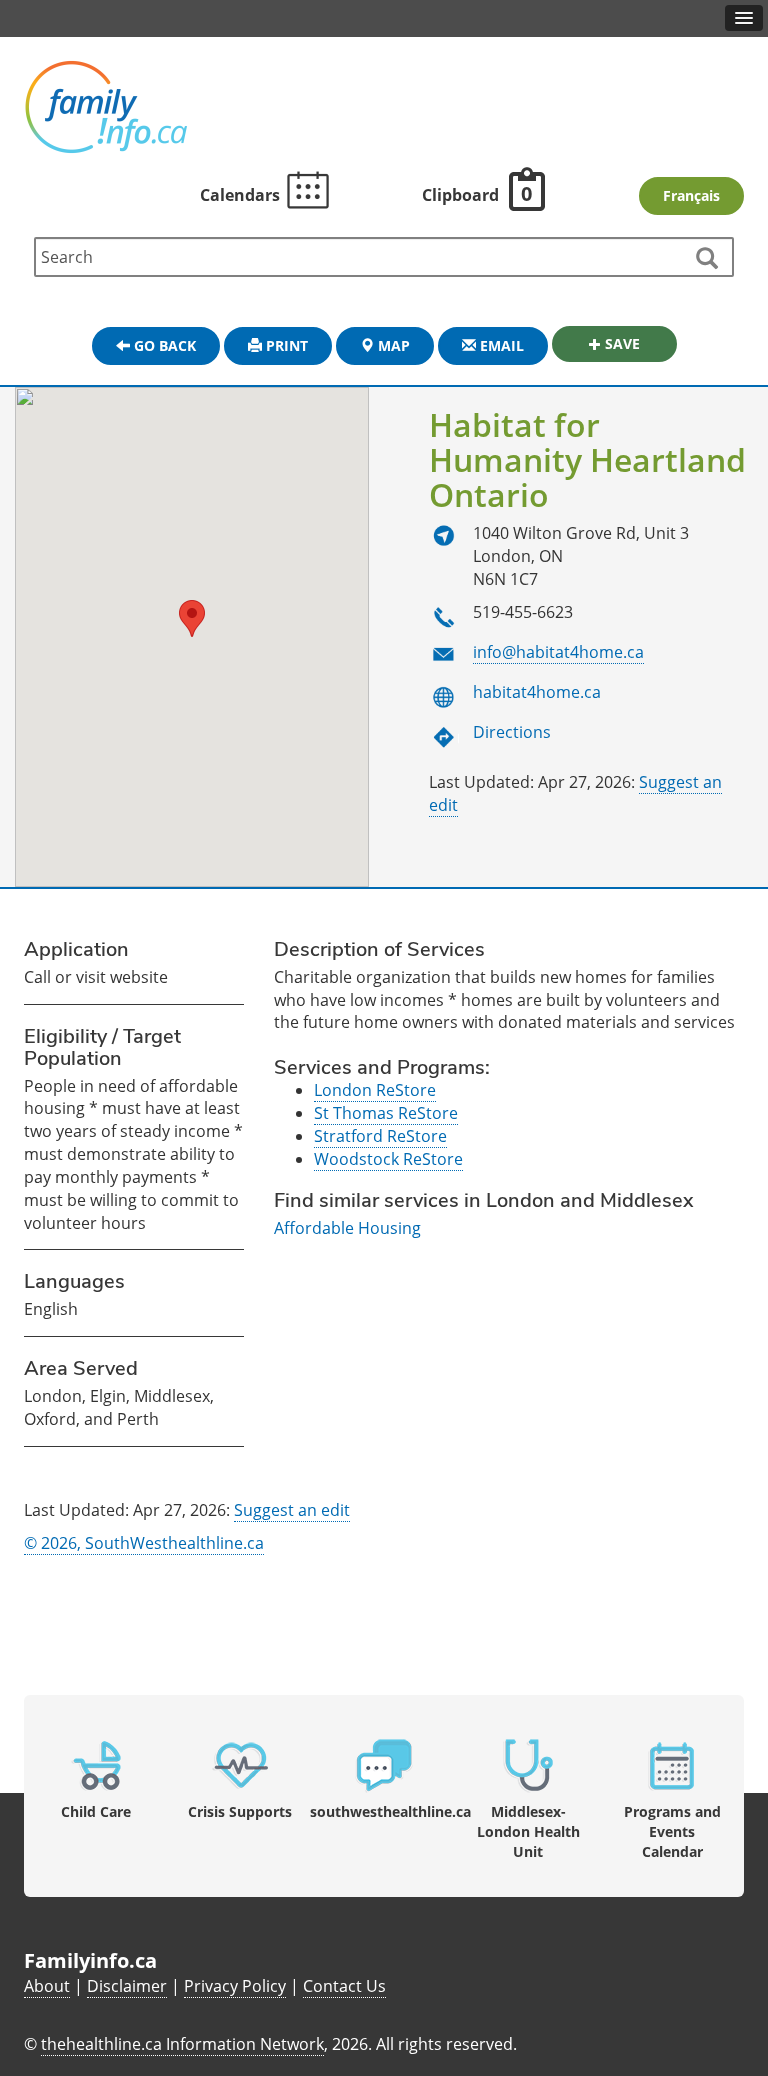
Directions (512, 732)
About (47, 1986)
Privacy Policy (235, 1986)
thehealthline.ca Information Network (182, 2044)
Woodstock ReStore (388, 1159)
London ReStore (375, 1090)
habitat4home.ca (537, 692)
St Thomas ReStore (386, 1113)
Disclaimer (127, 1986)
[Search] (706, 259)
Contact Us (344, 1986)
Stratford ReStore (380, 1136)
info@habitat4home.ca (558, 652)
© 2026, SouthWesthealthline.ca (144, 1543)
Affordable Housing (347, 1228)
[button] (192, 618)
